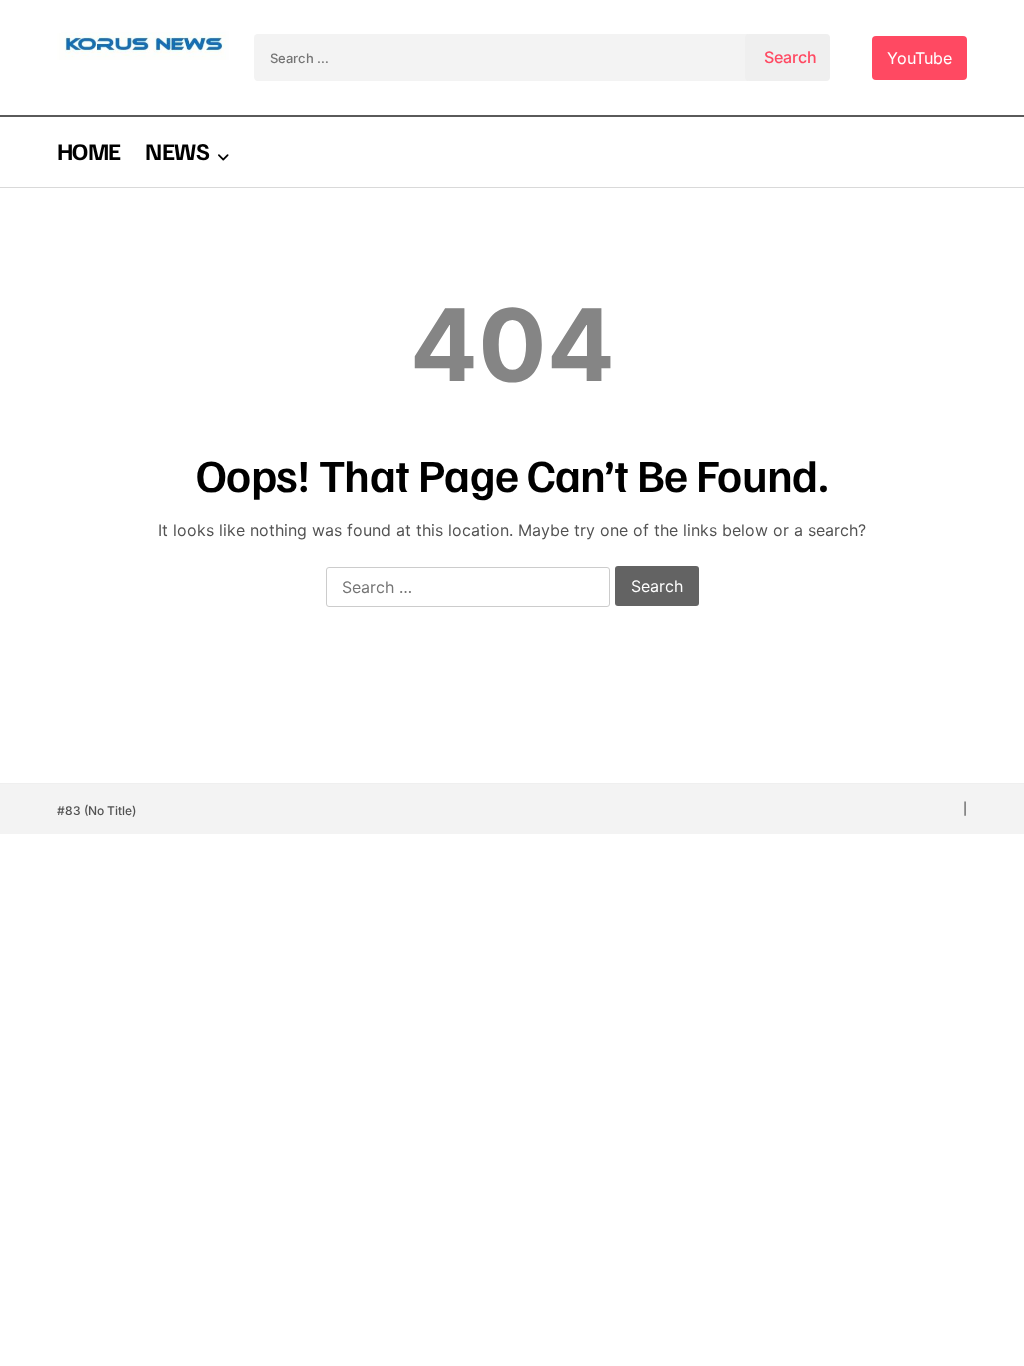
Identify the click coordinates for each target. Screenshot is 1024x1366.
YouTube (919, 58)
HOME (88, 150)
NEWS (176, 150)
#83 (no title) (96, 810)
